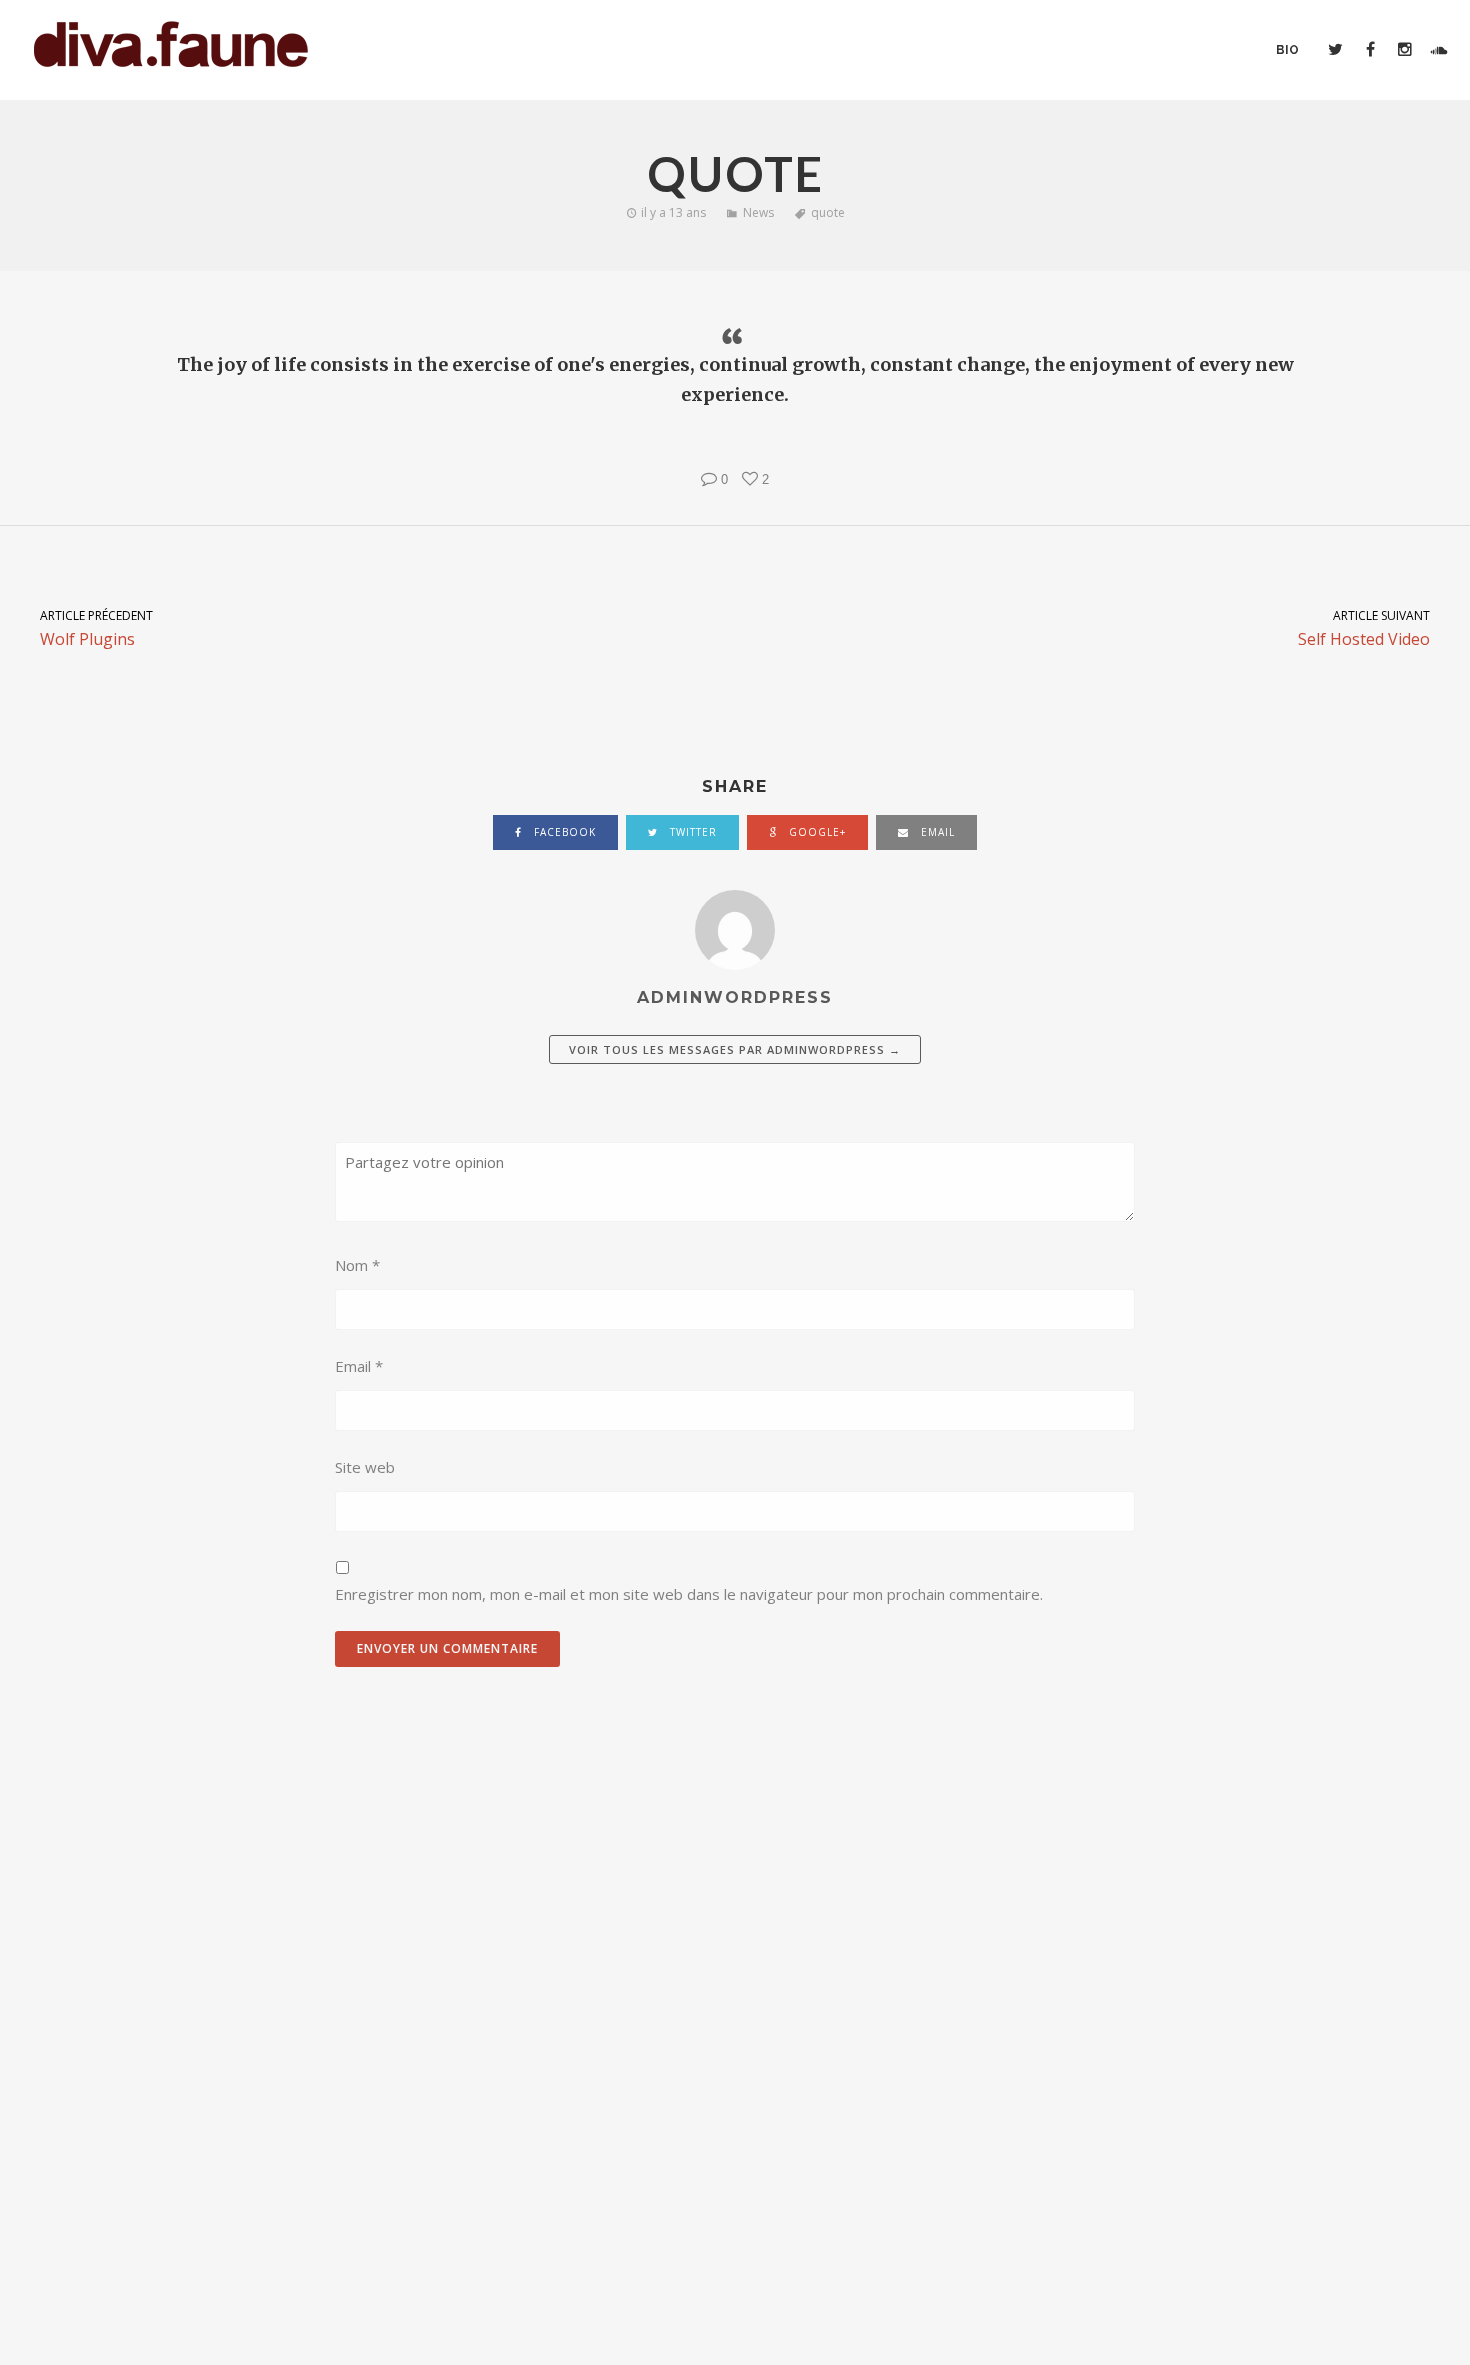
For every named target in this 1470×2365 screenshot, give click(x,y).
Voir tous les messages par (735, 1049)
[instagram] (1403, 50)
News (758, 212)
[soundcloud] (1438, 50)
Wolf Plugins (96, 628)
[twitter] (1334, 50)
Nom (357, 1265)
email (936, 832)
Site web (365, 1467)
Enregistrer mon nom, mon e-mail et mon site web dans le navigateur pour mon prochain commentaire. (689, 1594)
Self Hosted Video (1364, 628)
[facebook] (1369, 50)
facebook (563, 832)
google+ (815, 832)
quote (828, 212)
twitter (691, 832)
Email (359, 1366)
